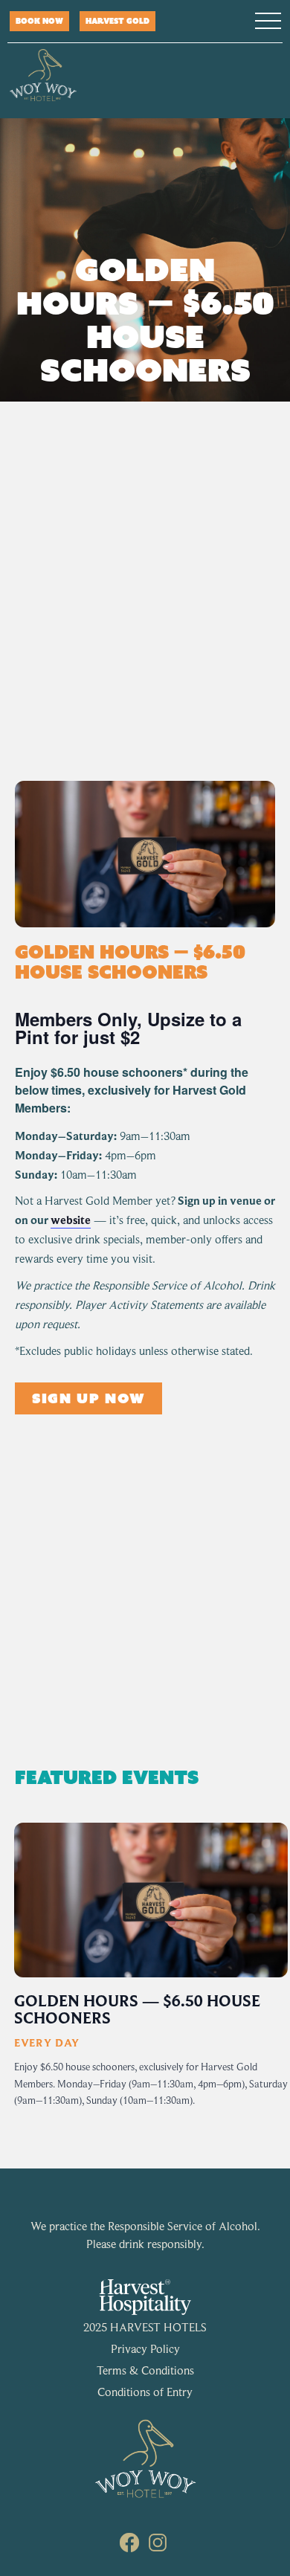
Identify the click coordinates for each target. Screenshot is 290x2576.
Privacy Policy (145, 2349)
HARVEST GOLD (117, 21)
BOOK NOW (39, 21)
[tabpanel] (151, 1977)
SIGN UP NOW (88, 1398)
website (71, 1220)
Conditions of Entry (145, 2392)
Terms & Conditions (145, 2371)
